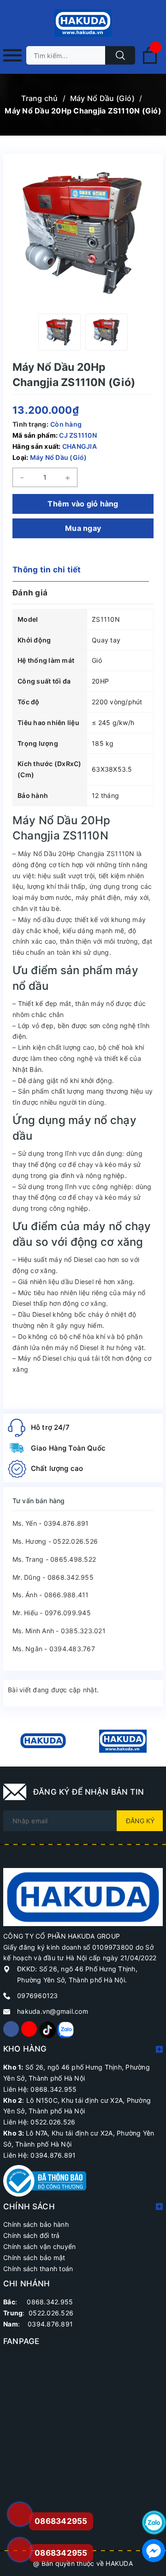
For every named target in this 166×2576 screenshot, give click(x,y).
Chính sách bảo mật (34, 2258)
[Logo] (83, 23)
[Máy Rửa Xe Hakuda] (123, 1741)
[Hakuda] (83, 1896)
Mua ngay (83, 528)
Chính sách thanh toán (38, 2269)
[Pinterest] (47, 2029)
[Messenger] (154, 2551)
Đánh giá (30, 593)
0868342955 (61, 2553)
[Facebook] (11, 2029)
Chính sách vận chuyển (39, 2246)
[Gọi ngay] (19, 2514)
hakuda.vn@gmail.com (53, 2011)
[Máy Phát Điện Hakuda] (43, 1741)
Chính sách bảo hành (36, 2224)
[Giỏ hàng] (150, 62)
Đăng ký (140, 1821)
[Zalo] (65, 2029)
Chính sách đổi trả (32, 2235)
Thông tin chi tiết (47, 570)
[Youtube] (29, 2029)
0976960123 (38, 1996)
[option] (59, 332)
